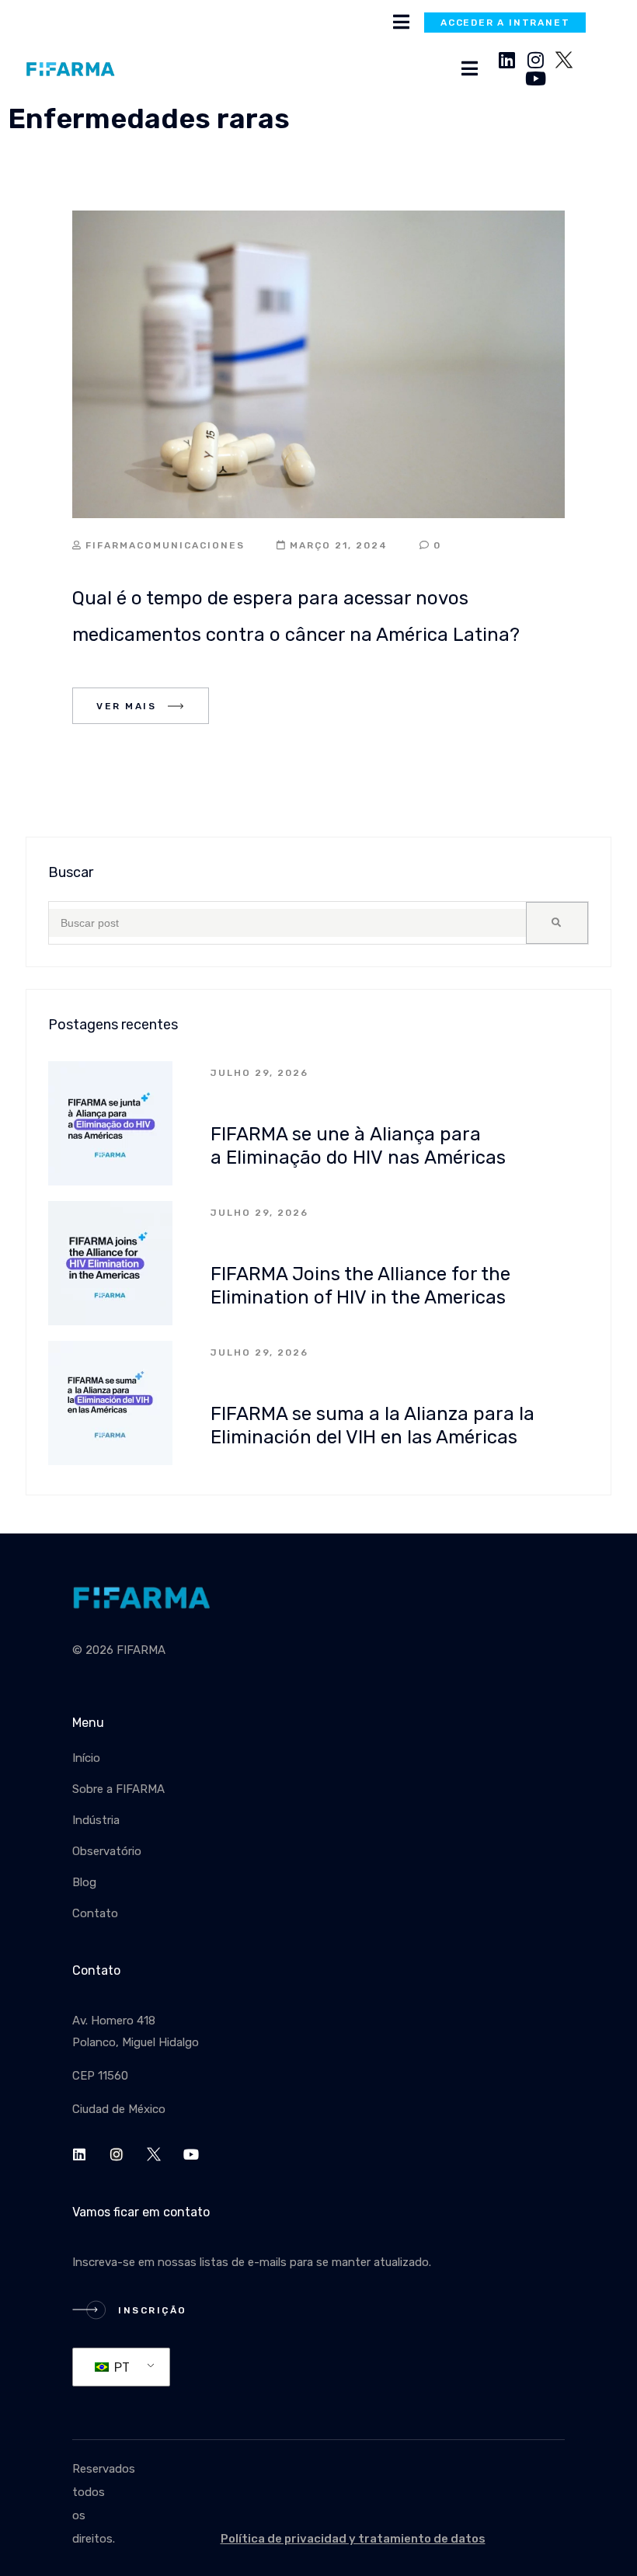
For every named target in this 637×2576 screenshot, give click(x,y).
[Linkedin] (506, 60)
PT (120, 2367)
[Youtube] (535, 78)
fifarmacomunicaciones (165, 545)
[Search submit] (557, 923)
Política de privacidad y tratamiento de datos (353, 2539)
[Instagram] (535, 60)
